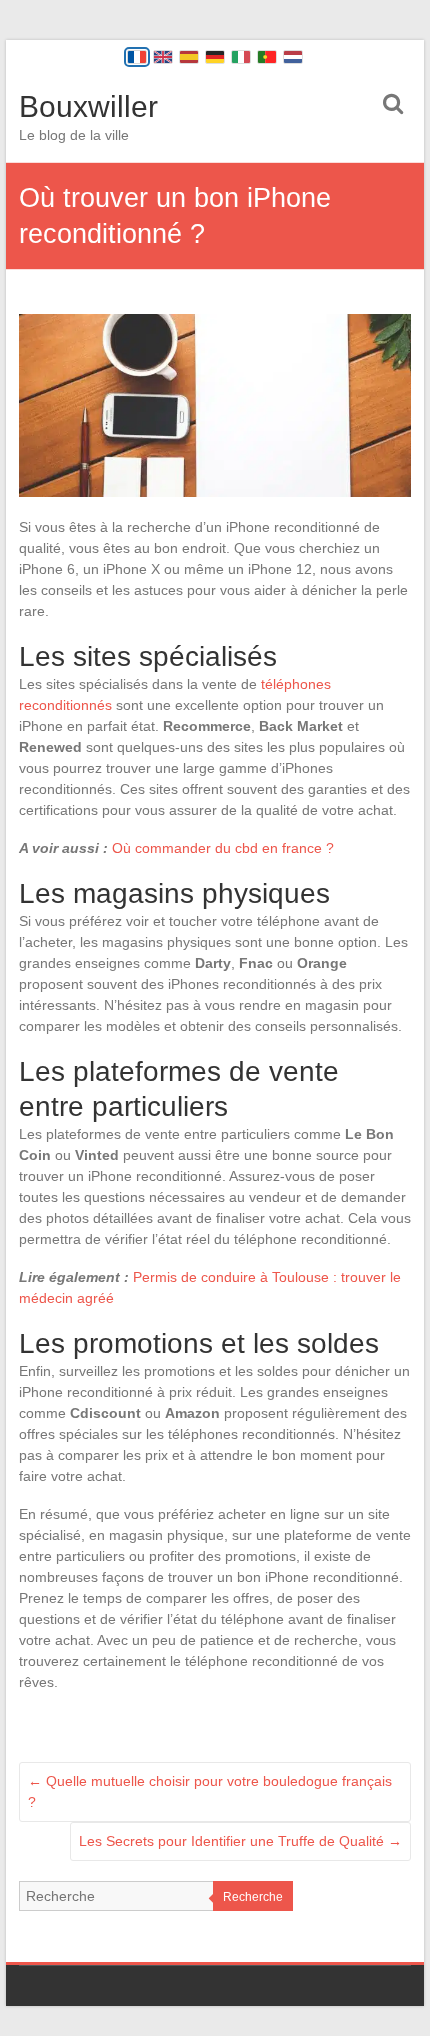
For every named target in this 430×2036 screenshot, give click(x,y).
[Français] (137, 57)
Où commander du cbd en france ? (223, 848)
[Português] (267, 57)
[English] (163, 57)
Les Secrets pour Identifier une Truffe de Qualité (240, 1841)
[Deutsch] (215, 57)
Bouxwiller (88, 106)
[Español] (189, 57)
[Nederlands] (293, 57)
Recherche (253, 1897)
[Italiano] (241, 57)
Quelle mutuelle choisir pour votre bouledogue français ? (210, 1791)
